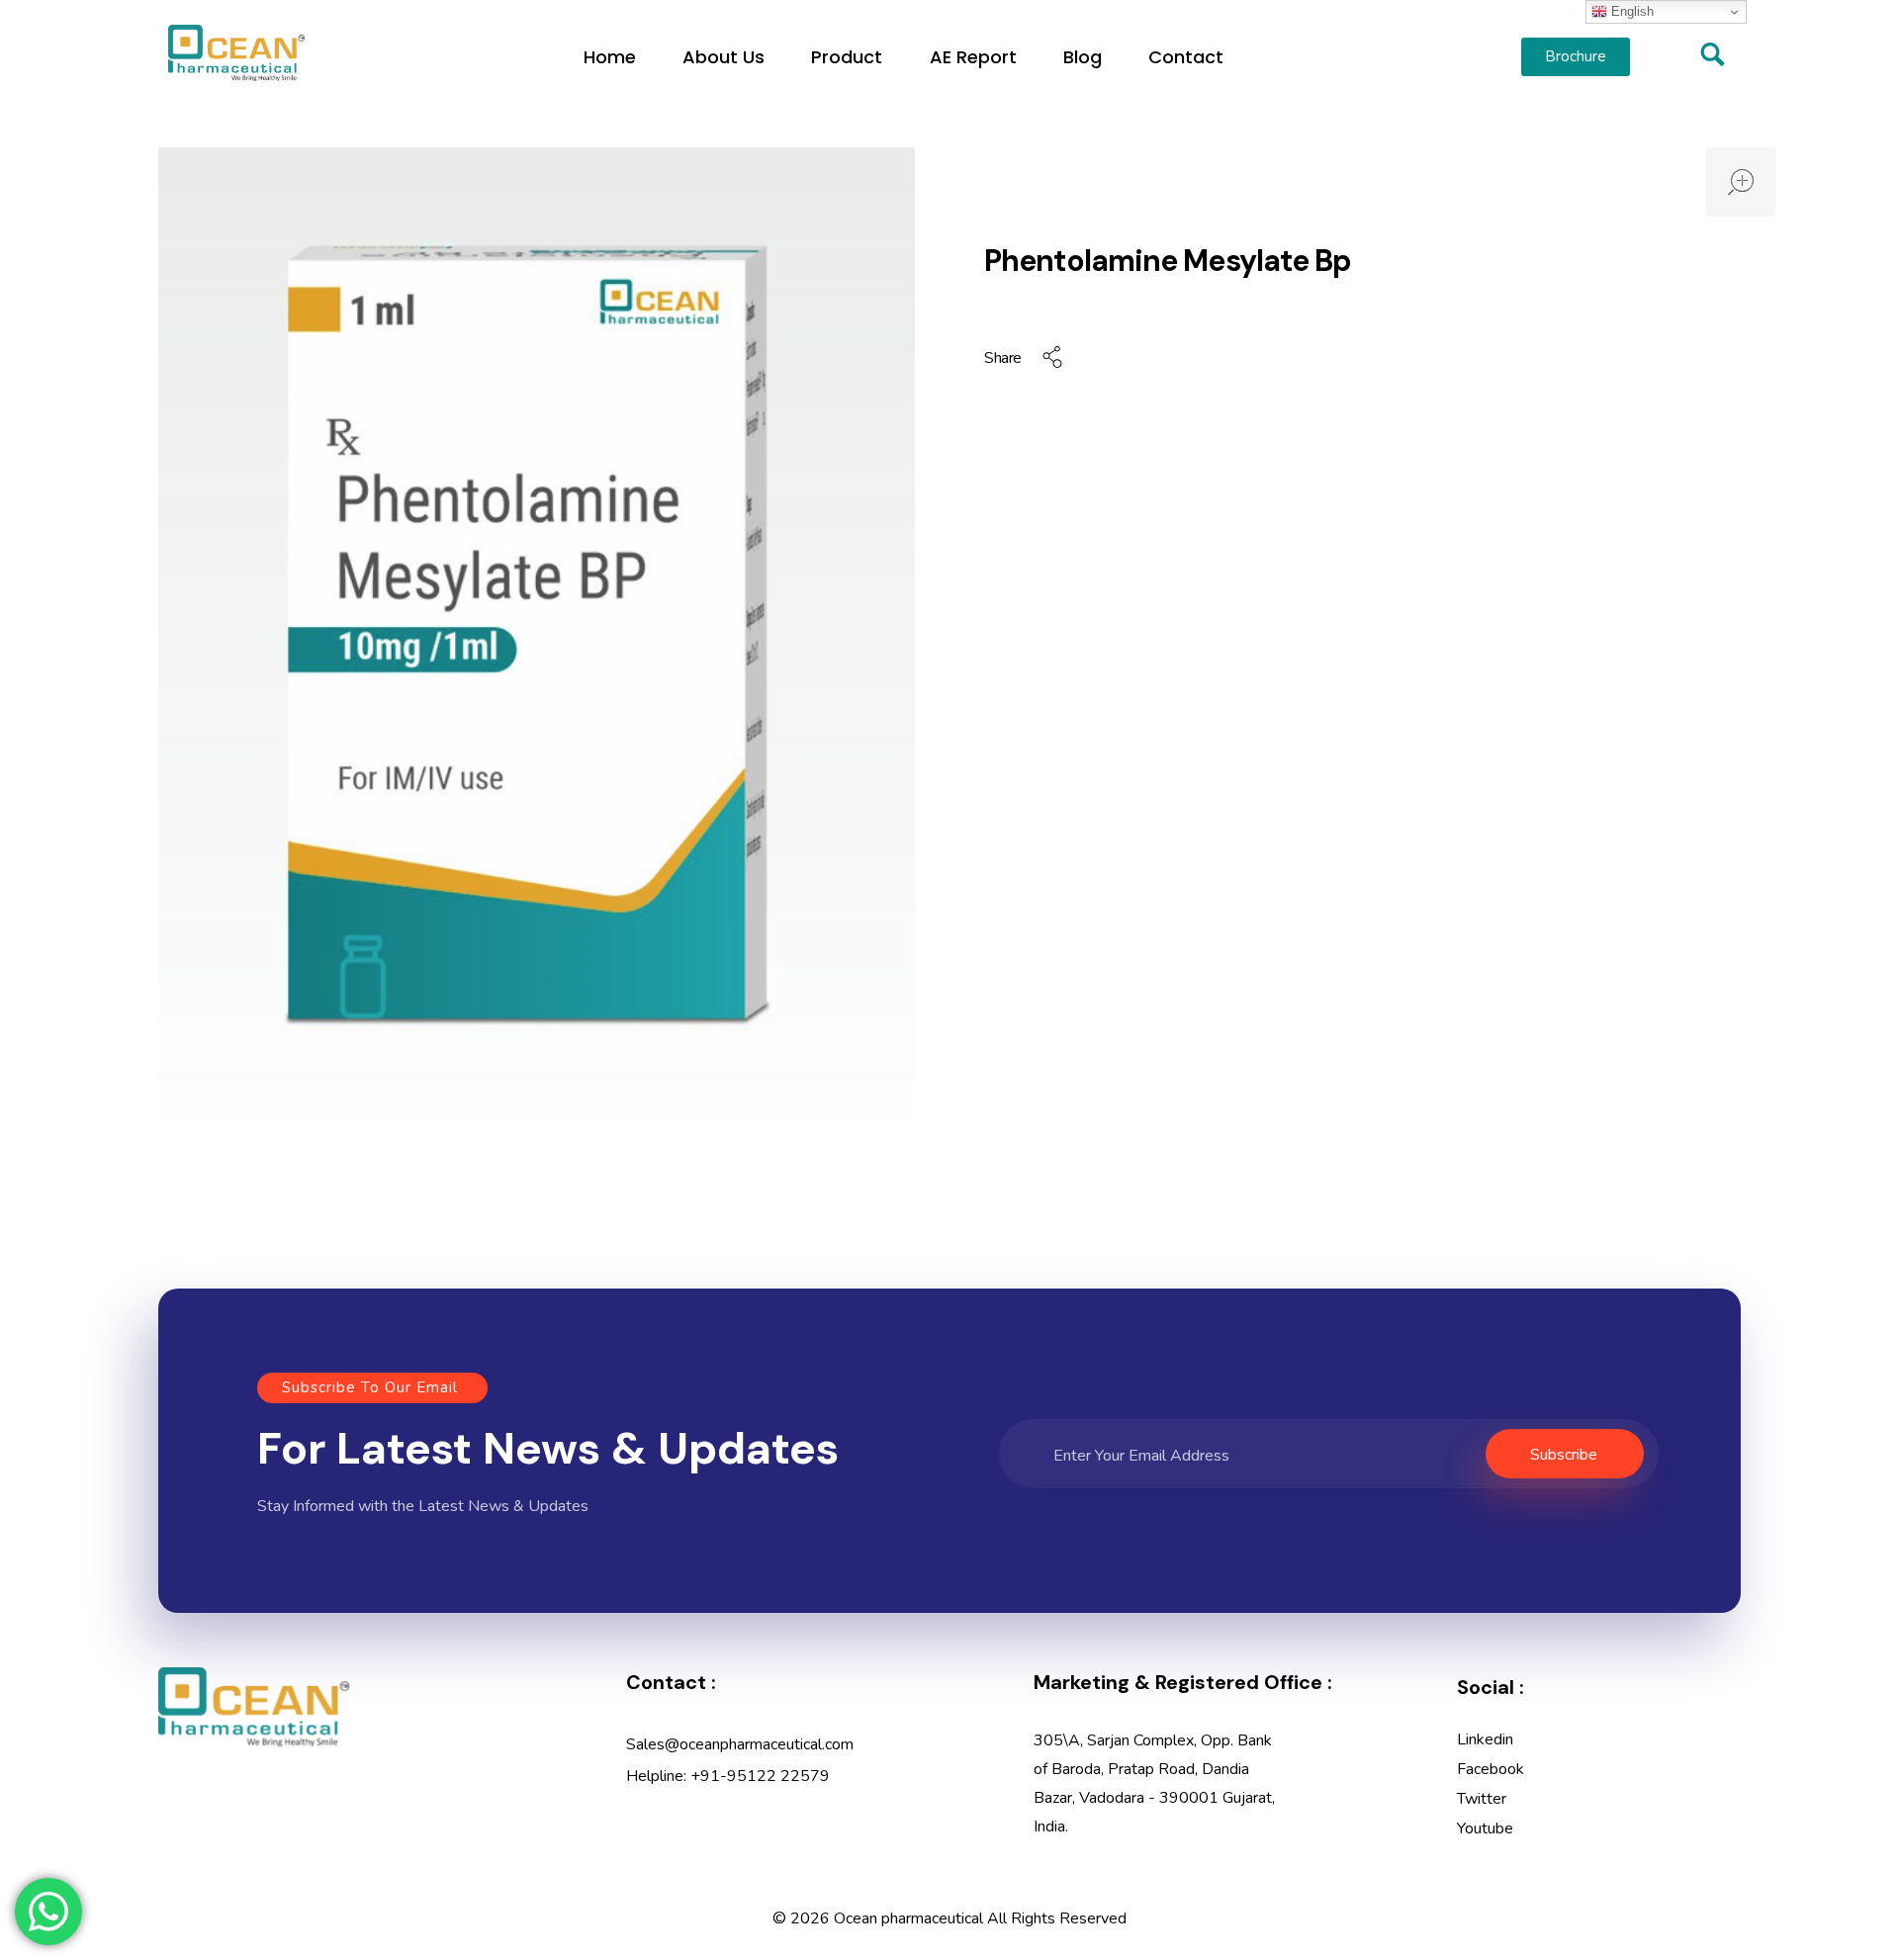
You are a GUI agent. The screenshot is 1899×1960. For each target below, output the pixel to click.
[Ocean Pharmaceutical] (236, 53)
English (1630, 11)
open (1741, 182)
